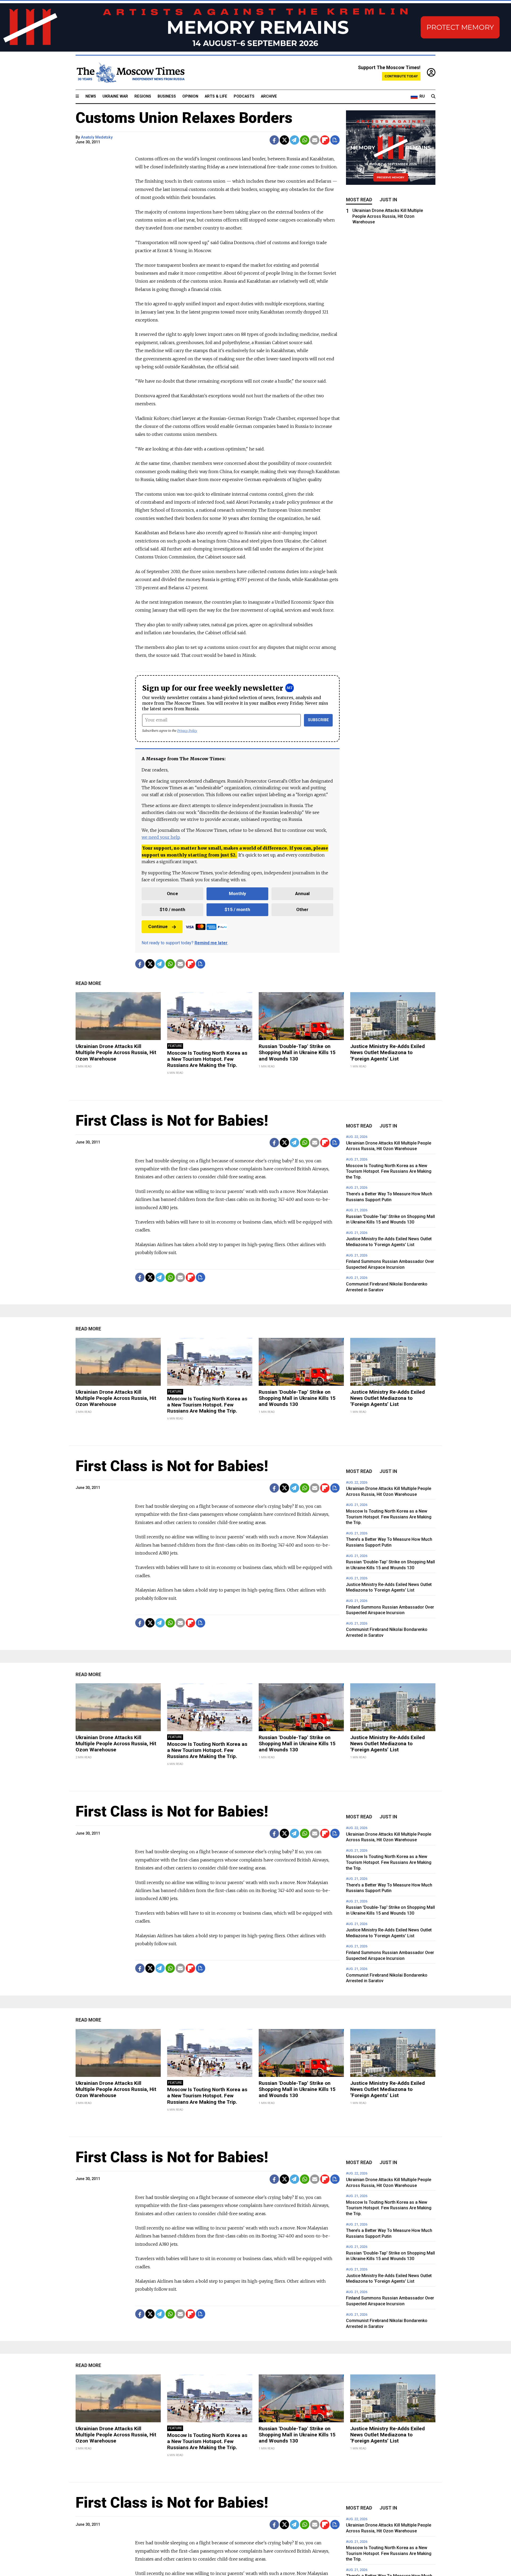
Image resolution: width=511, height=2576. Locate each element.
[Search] (433, 97)
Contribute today (401, 76)
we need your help (161, 837)
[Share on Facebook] (274, 140)
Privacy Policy (187, 731)
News (91, 96)
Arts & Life (216, 96)
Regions (143, 96)
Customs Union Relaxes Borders (184, 118)
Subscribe (318, 720)
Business (167, 96)
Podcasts (244, 96)
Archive (269, 96)
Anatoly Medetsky (97, 137)
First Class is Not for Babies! (172, 1121)
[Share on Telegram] (294, 140)
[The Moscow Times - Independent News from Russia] (130, 73)
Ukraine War (115, 96)
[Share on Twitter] (284, 140)
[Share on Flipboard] (325, 140)
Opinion (190, 96)
